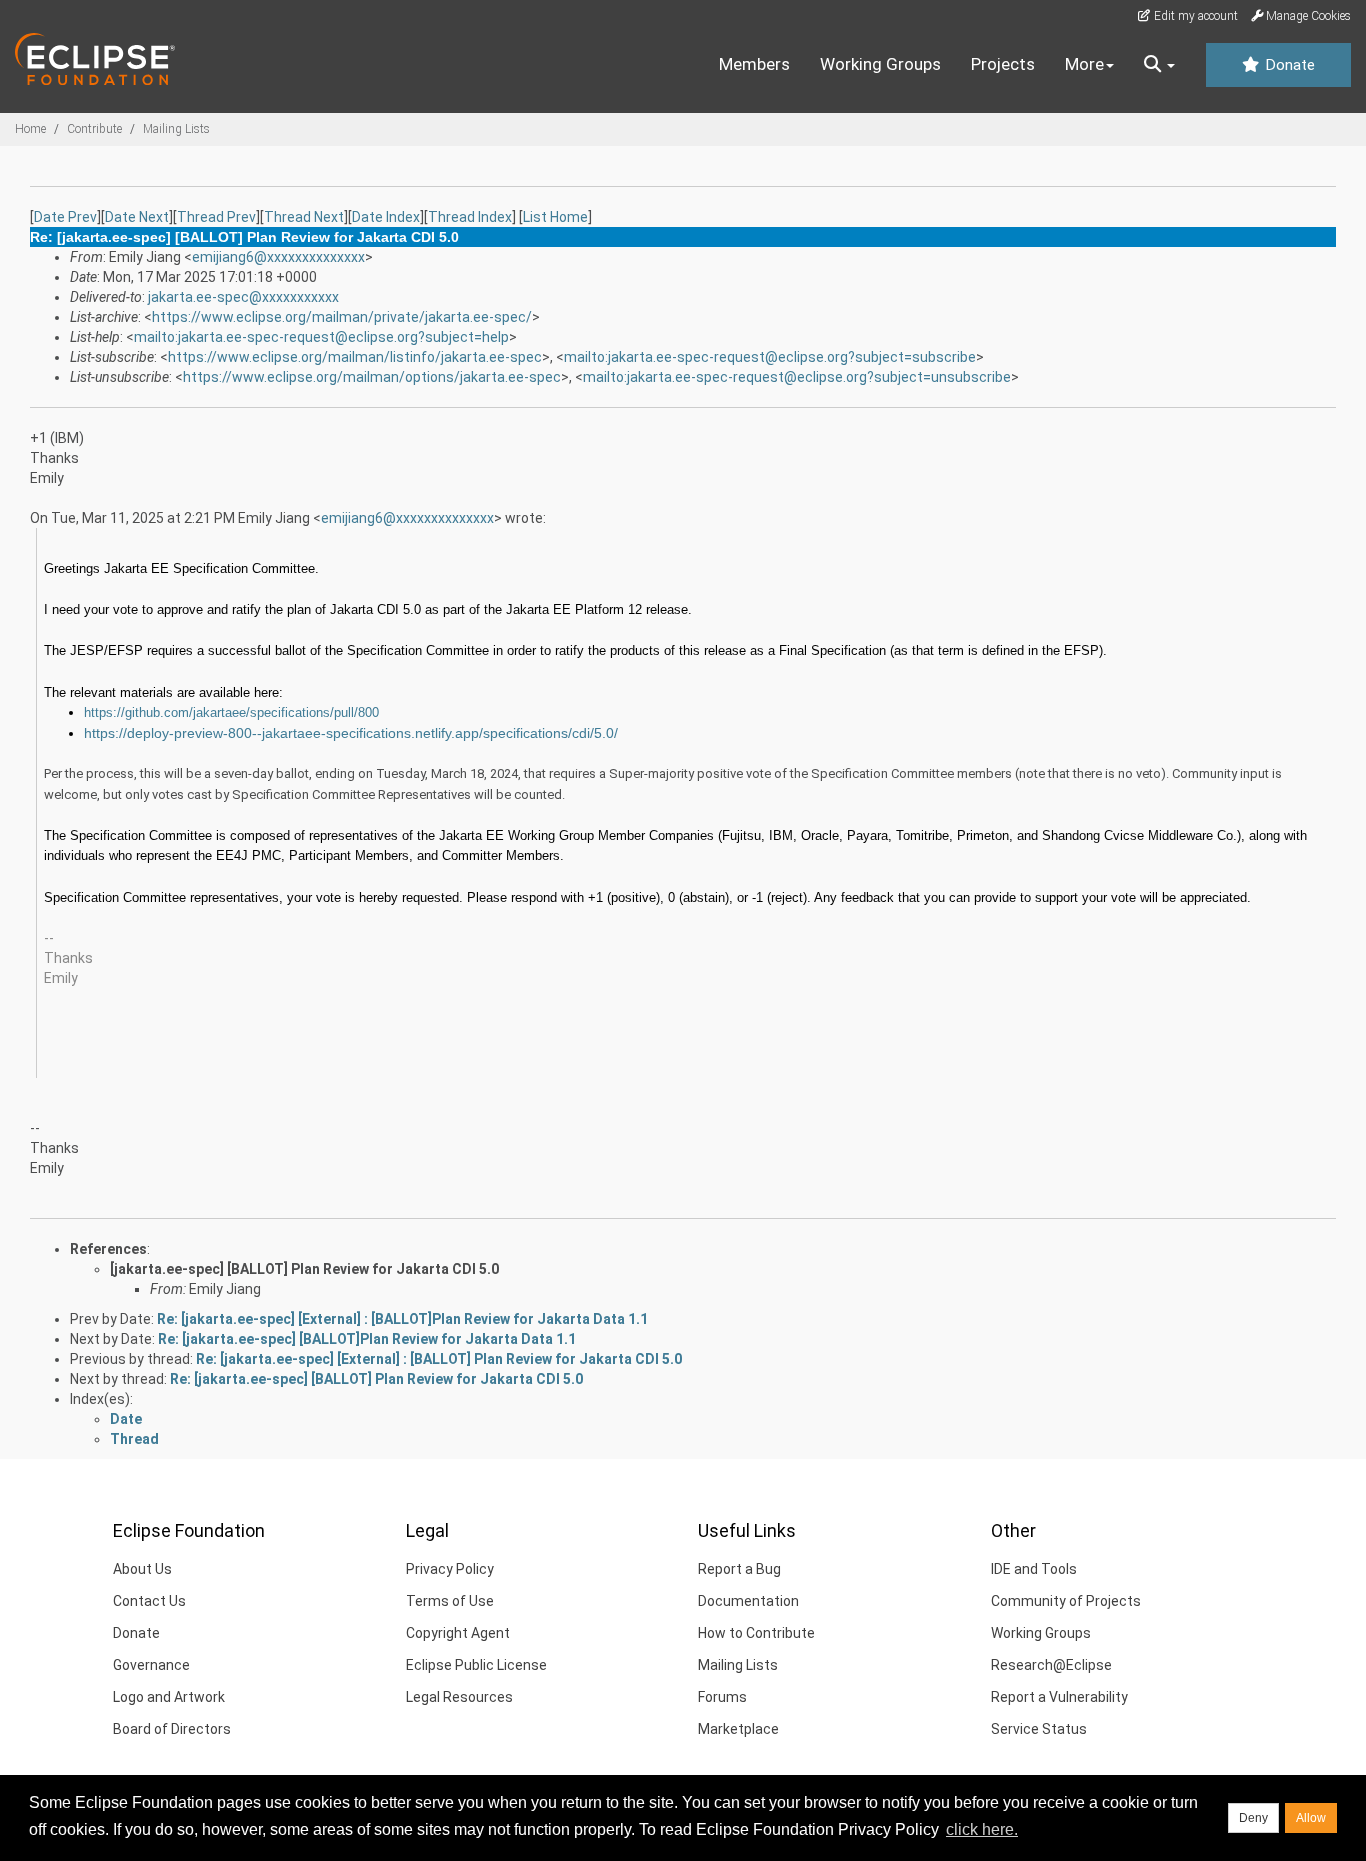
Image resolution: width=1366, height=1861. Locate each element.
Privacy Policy (450, 1569)
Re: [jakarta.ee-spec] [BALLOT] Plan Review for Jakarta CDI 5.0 (376, 1379)
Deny (1253, 1818)
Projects (1003, 64)
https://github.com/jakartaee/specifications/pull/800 (231, 712)
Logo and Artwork (169, 1697)
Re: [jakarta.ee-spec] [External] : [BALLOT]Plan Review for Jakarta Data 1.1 (402, 1319)
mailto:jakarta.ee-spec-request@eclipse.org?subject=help (321, 337)
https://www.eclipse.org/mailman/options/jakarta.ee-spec (372, 377)
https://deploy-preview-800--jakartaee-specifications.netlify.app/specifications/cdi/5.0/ (351, 733)
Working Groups (880, 64)
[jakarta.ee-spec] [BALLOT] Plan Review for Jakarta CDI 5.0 (304, 1269)
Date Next (137, 217)
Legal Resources (459, 1697)
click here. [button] (982, 1829)
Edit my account (1194, 16)
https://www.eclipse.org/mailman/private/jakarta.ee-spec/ (342, 317)
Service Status (1039, 1729)
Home (30, 129)
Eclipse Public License (476, 1665)
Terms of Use (450, 1601)
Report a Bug (739, 1569)
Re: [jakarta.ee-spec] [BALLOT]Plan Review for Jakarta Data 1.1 (367, 1339)
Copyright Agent (458, 1633)
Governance (151, 1665)
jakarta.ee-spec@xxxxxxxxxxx (243, 297)
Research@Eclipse (1051, 1665)
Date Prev (65, 217)
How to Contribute (756, 1633)
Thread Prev (216, 217)
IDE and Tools (1034, 1569)
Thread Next (304, 217)
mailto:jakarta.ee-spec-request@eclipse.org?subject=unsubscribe (797, 377)
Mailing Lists (176, 129)
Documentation (748, 1601)
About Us (142, 1569)
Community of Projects (1066, 1601)
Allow (1311, 1818)
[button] (1159, 65)
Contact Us (149, 1601)
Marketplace (738, 1729)
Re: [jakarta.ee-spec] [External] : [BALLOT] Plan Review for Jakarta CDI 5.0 (439, 1359)
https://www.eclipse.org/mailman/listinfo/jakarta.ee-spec (355, 357)
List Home (555, 217)
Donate (1288, 65)
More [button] (1084, 64)
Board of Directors (172, 1729)
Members (754, 64)
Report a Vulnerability (1059, 1697)
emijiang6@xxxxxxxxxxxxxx (278, 257)
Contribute (94, 129)
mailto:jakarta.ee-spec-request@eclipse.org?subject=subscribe (770, 357)
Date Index (386, 217)
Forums (722, 1697)
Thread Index (470, 217)
